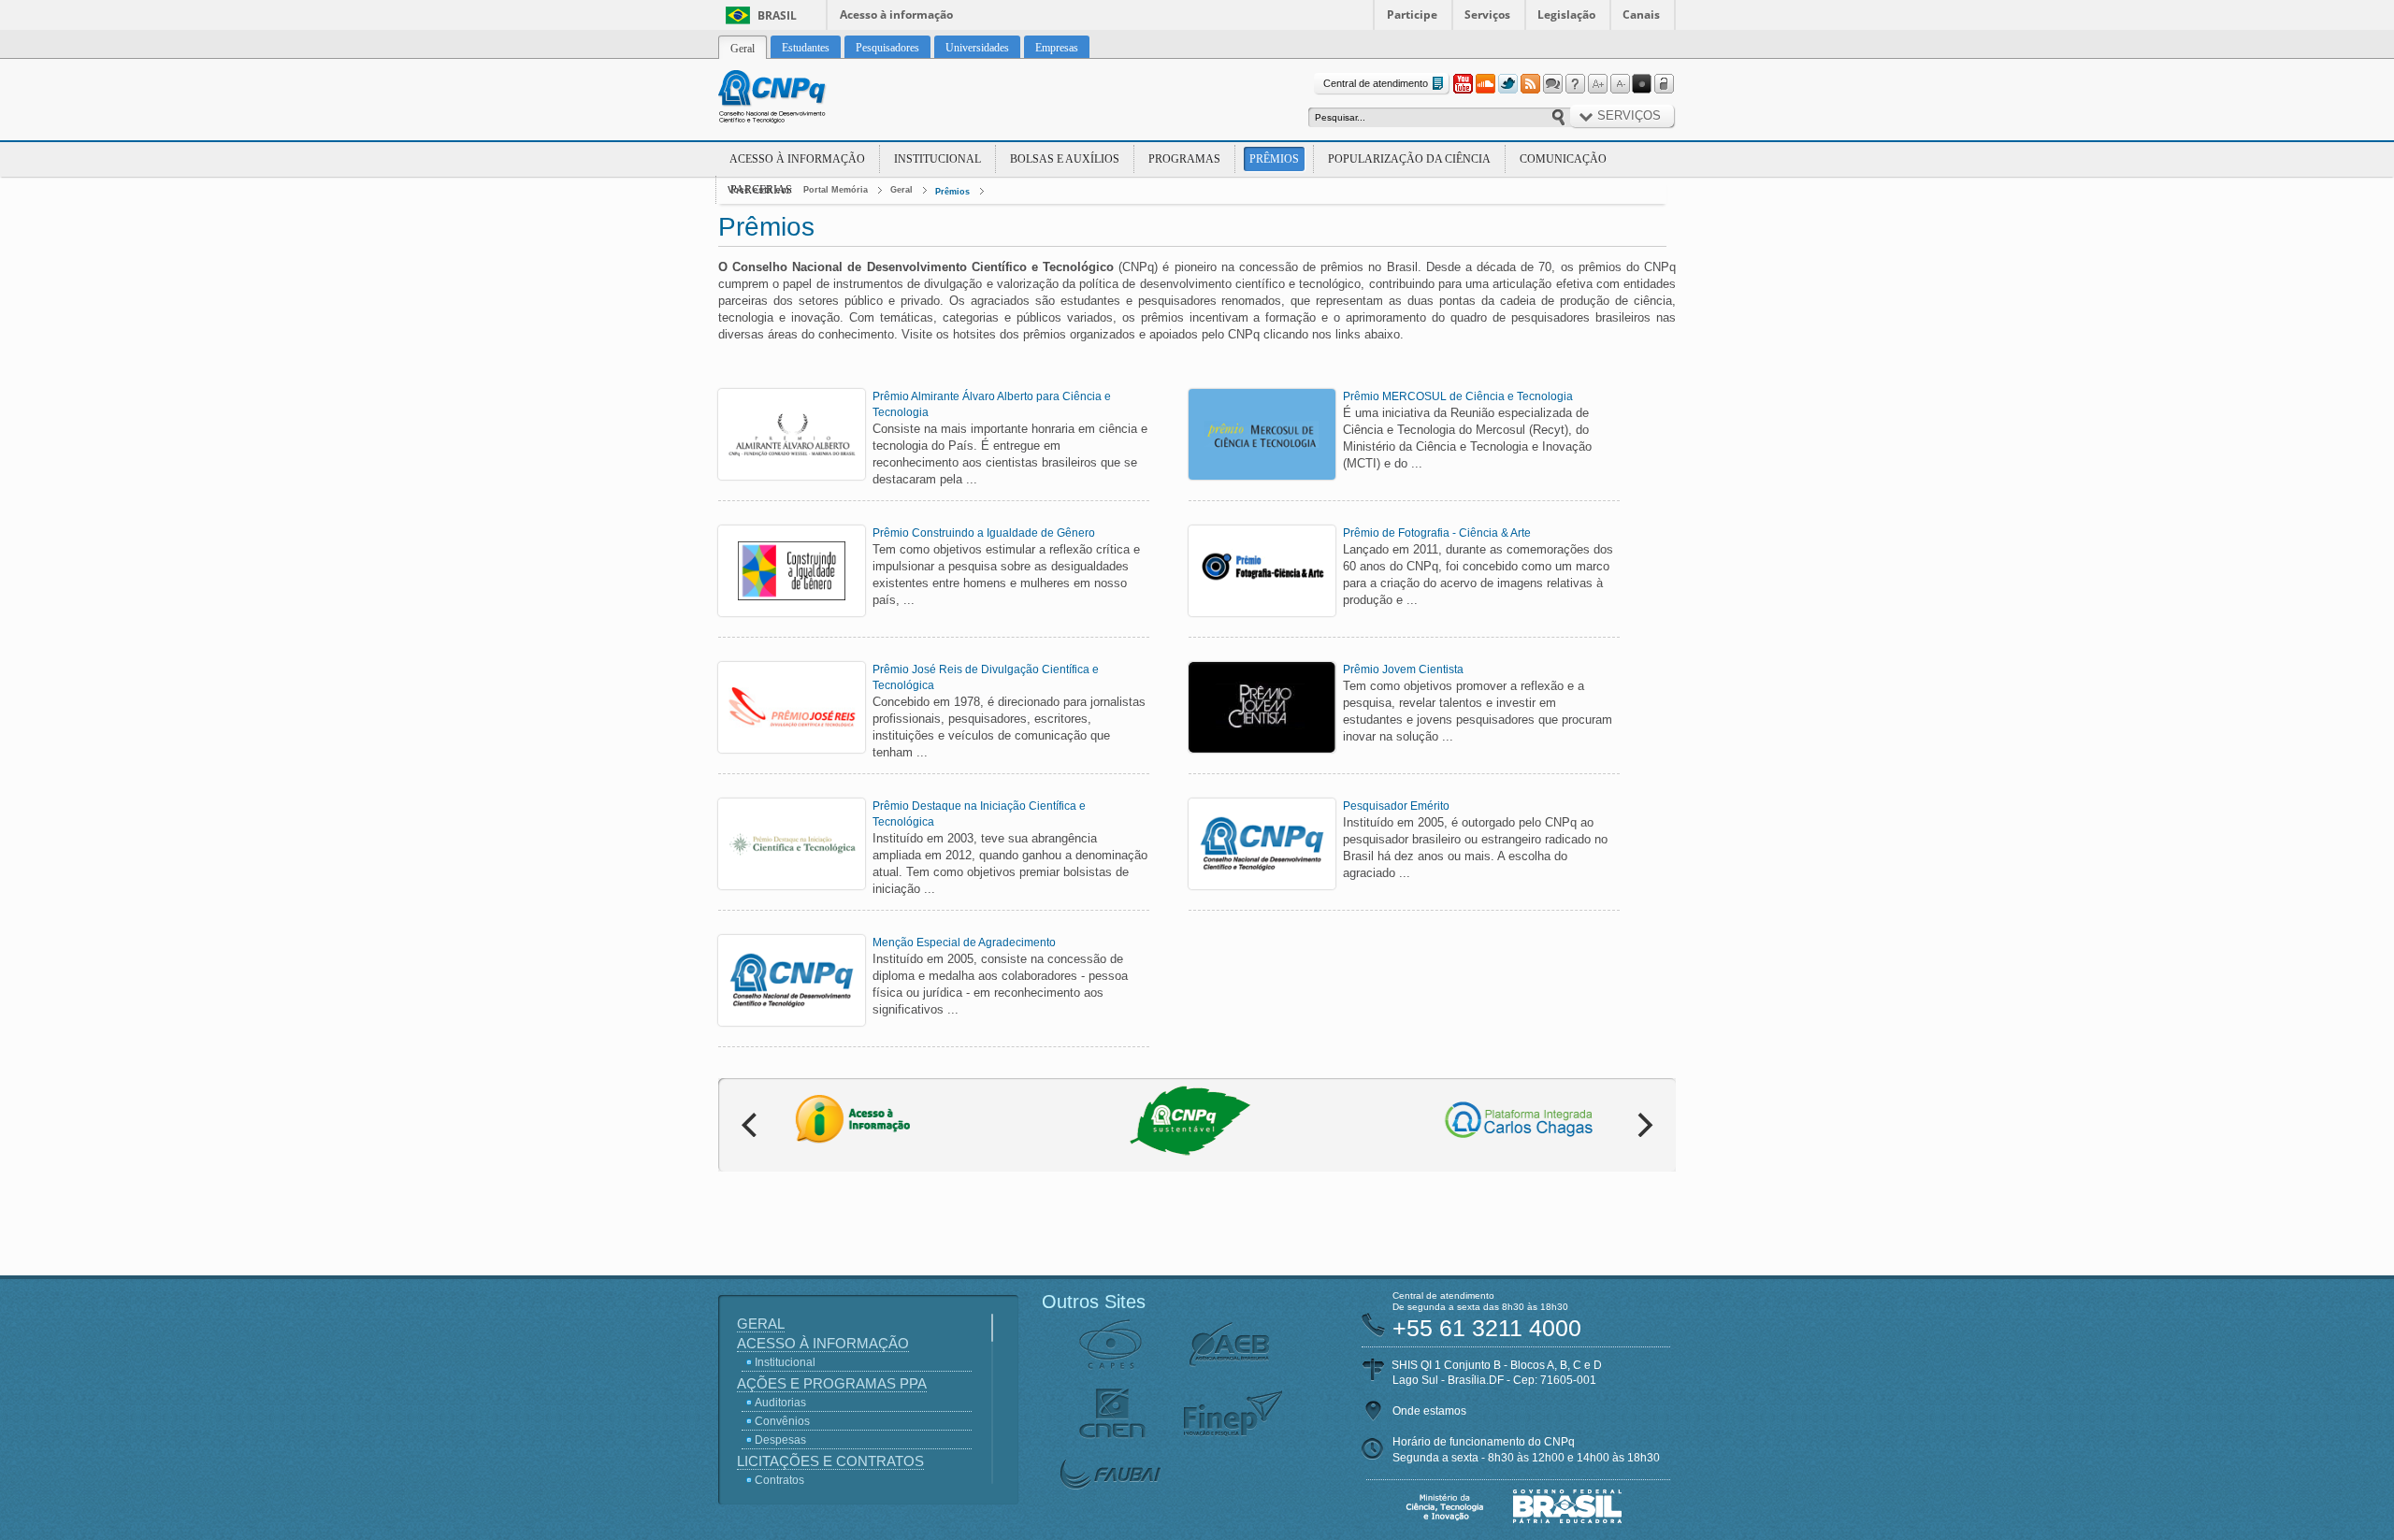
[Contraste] (1642, 84)
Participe (1412, 14)
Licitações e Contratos (830, 1461)
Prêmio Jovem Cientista (1403, 669)
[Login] (1665, 84)
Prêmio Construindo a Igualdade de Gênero (984, 533)
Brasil (777, 15)
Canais (1641, 14)
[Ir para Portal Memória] (795, 99)
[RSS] (1530, 84)
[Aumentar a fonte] (1597, 84)
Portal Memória (836, 190)
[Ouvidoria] (1552, 84)
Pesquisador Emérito (1396, 806)
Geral (901, 190)
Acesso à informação (896, 14)
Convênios (782, 1421)
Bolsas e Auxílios (1065, 159)
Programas (1184, 159)
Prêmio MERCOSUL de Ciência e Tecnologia (1458, 396)
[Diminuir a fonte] (1620, 84)
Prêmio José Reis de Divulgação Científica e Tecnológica (986, 677)
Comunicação (1563, 159)
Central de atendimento (1376, 83)
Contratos (779, 1480)
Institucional (937, 159)
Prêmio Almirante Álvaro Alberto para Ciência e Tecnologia (992, 404)
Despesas (780, 1440)
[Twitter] (1507, 84)
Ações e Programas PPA (832, 1383)
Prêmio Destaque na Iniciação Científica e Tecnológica (979, 814)
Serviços (1487, 14)
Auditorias (780, 1403)
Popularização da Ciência (1409, 159)
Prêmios (1274, 159)
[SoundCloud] (1485, 84)
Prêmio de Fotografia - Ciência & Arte (1437, 533)
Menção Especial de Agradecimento (964, 943)
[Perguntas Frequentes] (1575, 84)
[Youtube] (1463, 84)
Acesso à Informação (797, 159)
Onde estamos (1429, 1411)
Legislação (1566, 14)
